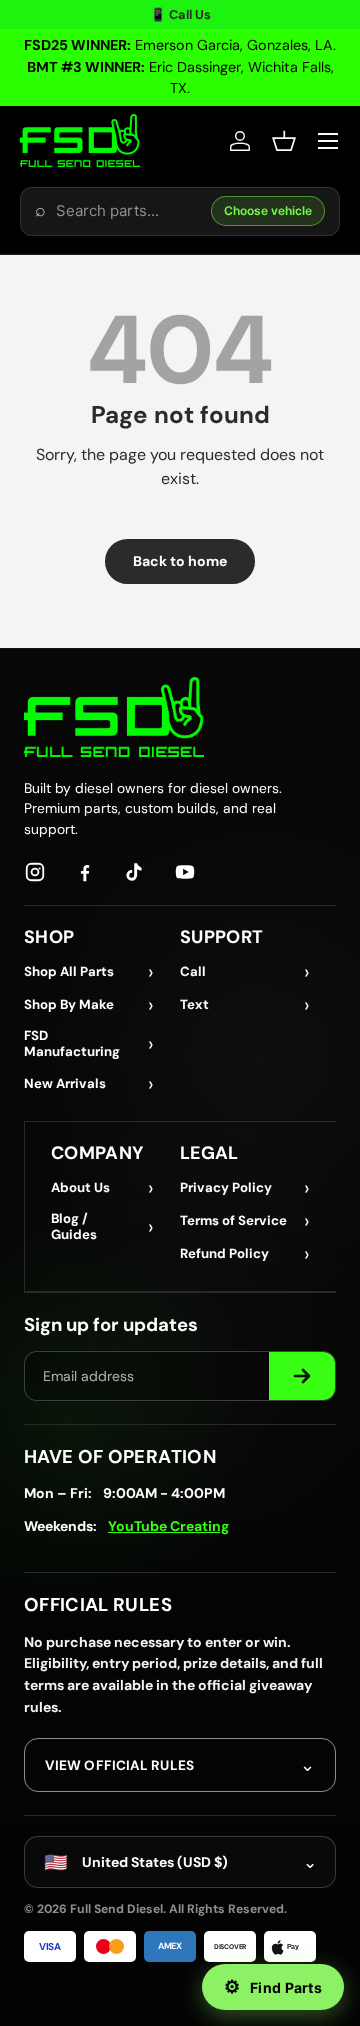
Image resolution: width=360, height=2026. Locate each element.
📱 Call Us (180, 14)
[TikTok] (135, 872)
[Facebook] (85, 872)
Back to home (180, 561)
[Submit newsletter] (302, 1376)
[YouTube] (185, 872)
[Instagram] (35, 872)
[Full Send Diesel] (114, 716)
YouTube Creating (168, 1526)
